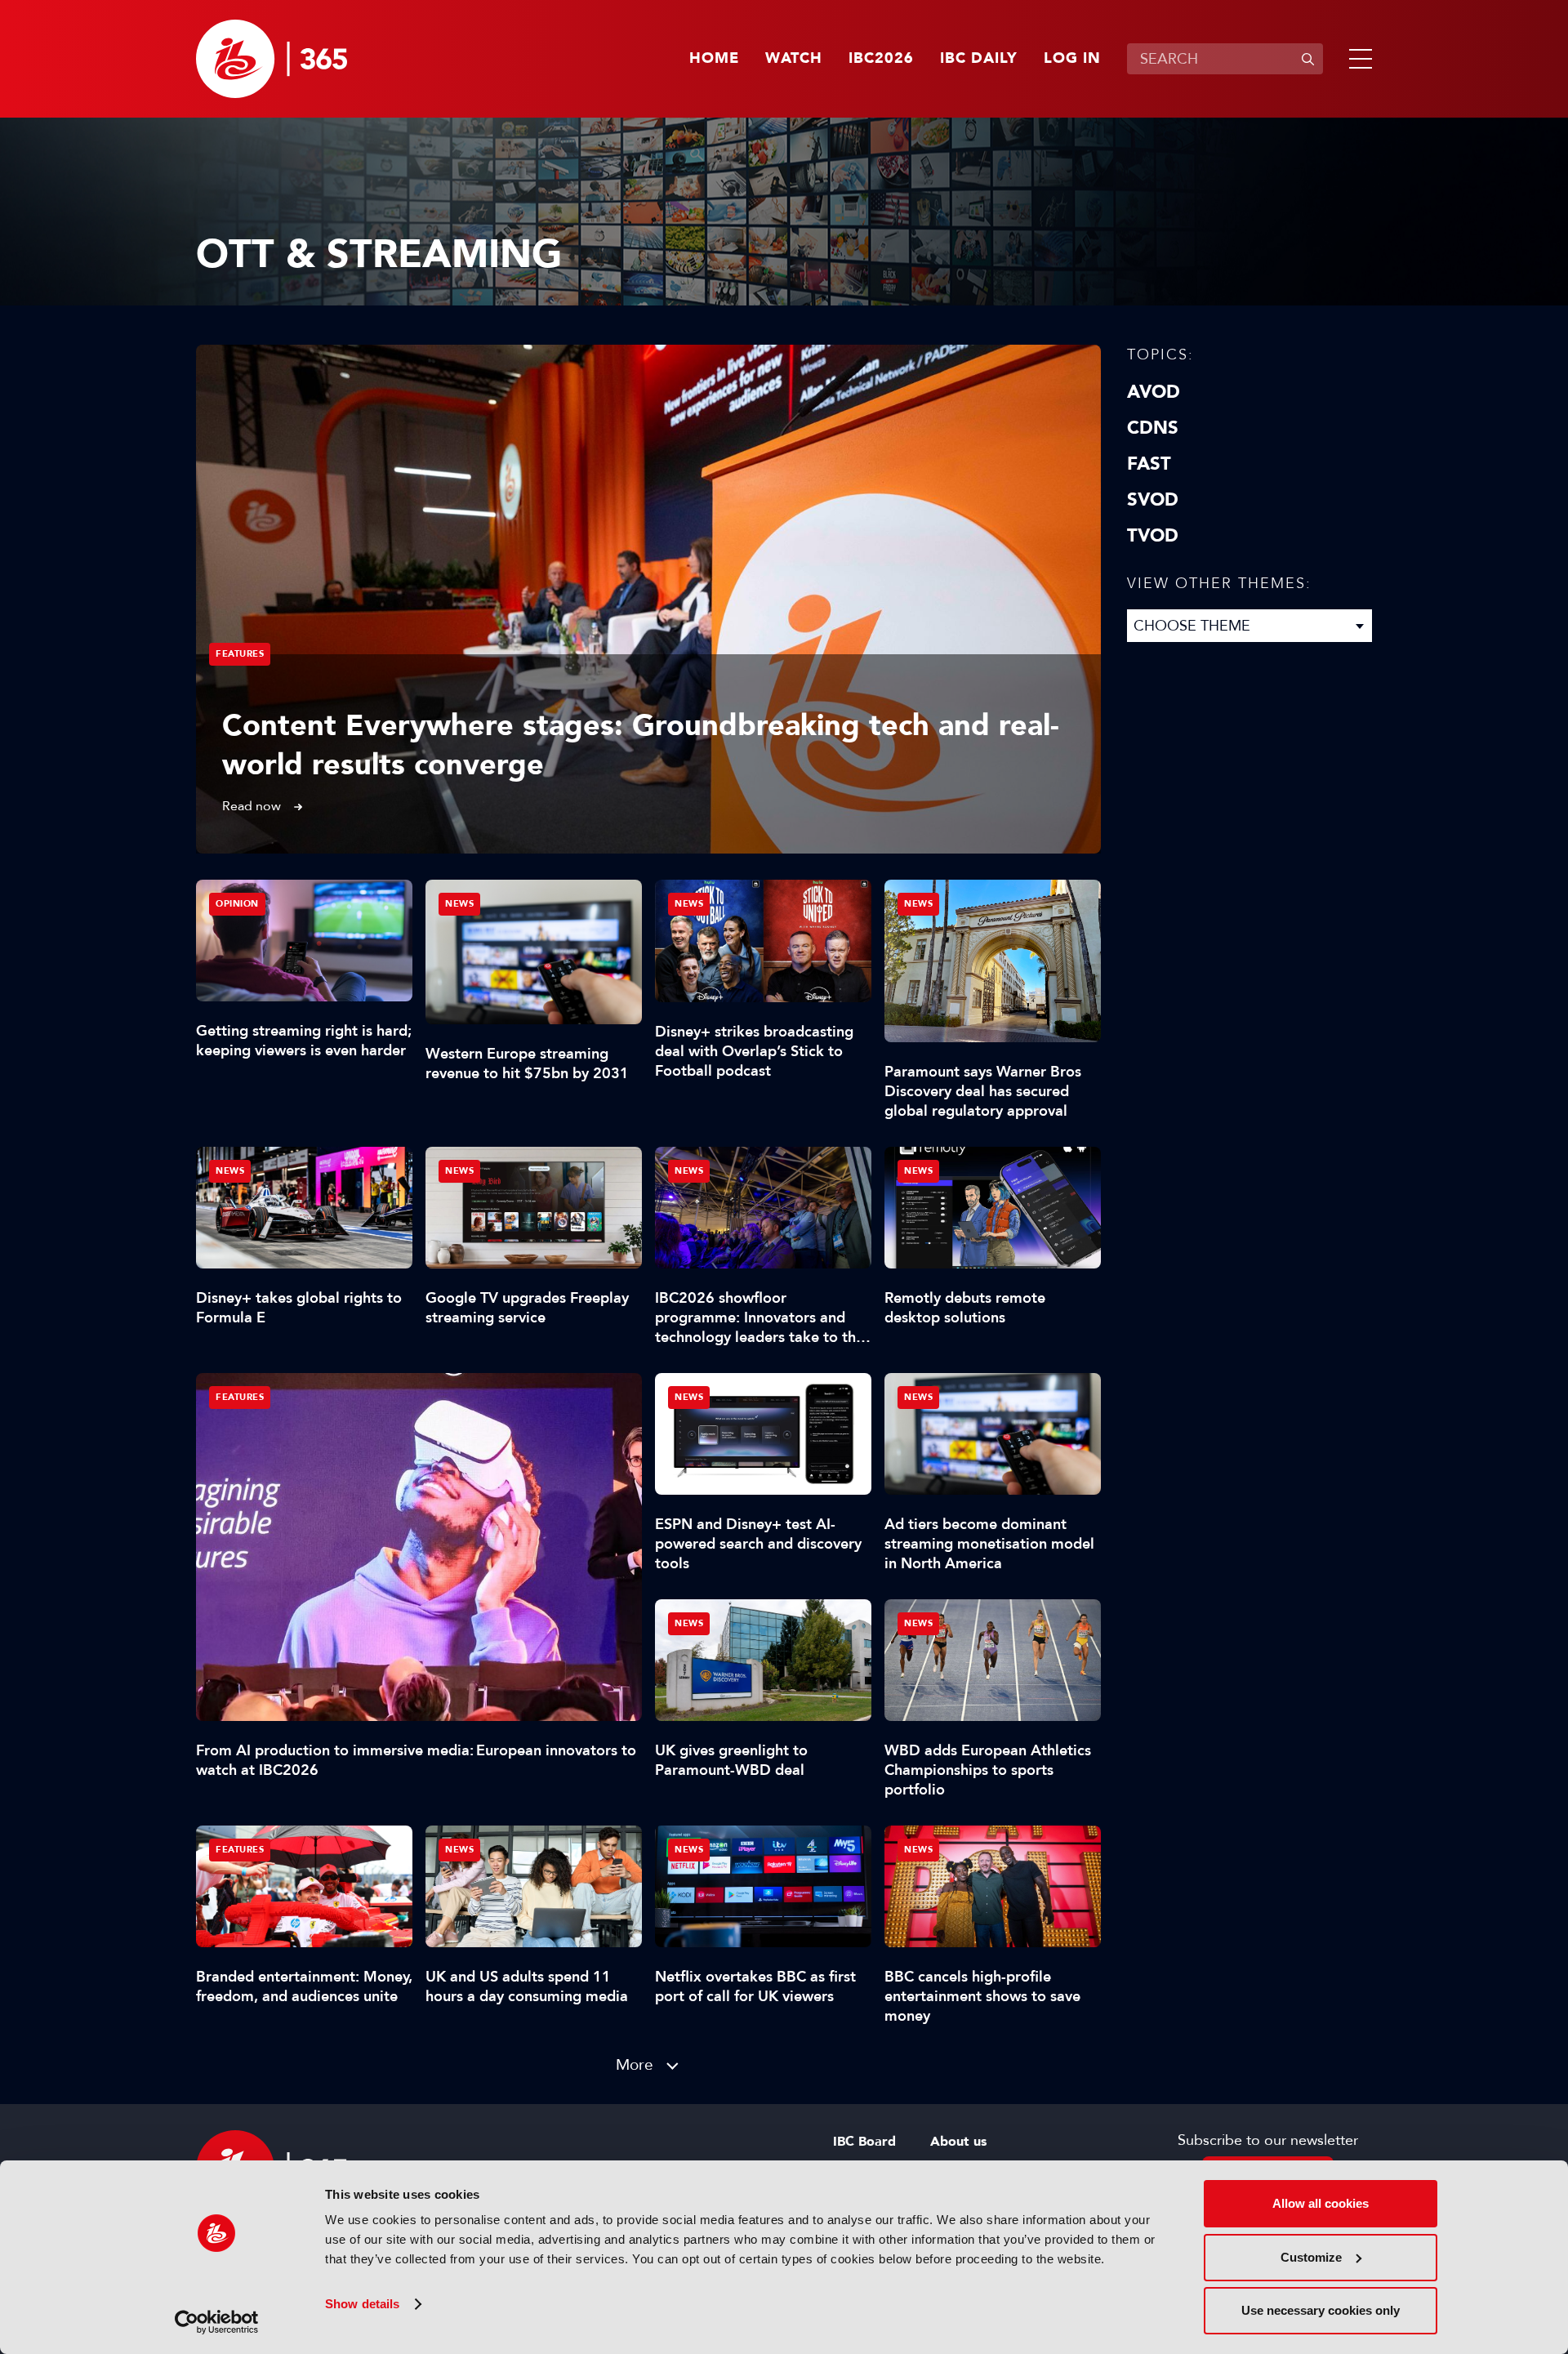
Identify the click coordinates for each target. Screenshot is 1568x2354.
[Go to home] (272, 59)
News (459, 904)
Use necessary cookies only (1321, 2310)
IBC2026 (881, 59)
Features (240, 654)
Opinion (237, 904)
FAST (1149, 464)
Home (714, 59)
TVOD (1153, 536)
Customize (1311, 2257)
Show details (362, 2304)
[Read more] (648, 599)
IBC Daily (979, 59)
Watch (794, 59)
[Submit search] (1307, 59)
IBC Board (864, 2142)
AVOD (1154, 392)
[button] (1357, 59)
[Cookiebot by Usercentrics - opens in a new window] (217, 2322)
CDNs (1153, 428)
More (635, 2064)
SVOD (1153, 500)
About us (958, 2142)
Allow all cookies (1321, 2203)
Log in (1072, 59)
